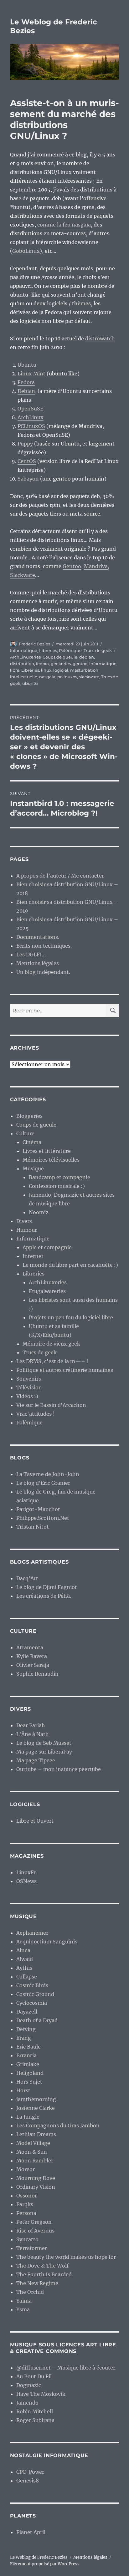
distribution (22, 664)
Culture (25, 1133)
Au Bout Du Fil (34, 2376)
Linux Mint (31, 374)
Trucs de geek (98, 650)
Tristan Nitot (33, 1527)
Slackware (23, 575)
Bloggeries (29, 1116)
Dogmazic (29, 2385)
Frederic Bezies (34, 644)
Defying (26, 2029)
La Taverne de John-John (48, 1474)
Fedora (26, 382)
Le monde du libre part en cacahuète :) (70, 1265)
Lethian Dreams (36, 2134)
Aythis (24, 1968)
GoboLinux (26, 251)
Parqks (25, 2204)
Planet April (31, 2532)
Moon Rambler (35, 2161)
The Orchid (30, 2292)
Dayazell (27, 2012)
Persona (26, 2213)
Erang (24, 2038)
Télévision (29, 1387)
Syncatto (27, 2239)
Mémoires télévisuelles (51, 1160)
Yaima (24, 2301)
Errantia (26, 2055)
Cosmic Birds (32, 1985)
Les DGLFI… (31, 955)
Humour (27, 1230)
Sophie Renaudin (37, 1674)
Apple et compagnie (47, 1247)
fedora (42, 664)
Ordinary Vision (36, 2187)
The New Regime (37, 2283)
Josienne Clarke (36, 2108)
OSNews (26, 1881)
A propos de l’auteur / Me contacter (60, 876)
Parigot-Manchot (38, 1509)
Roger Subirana (35, 2420)
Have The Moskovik (41, 2394)
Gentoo (72, 566)
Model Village (33, 2143)
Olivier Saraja (33, 1665)
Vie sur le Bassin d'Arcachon (51, 1405)
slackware (89, 677)
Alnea (23, 1950)
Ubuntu (27, 365)
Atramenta (30, 1647)
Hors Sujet (29, 2082)
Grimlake (28, 2064)
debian (87, 657)
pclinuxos (67, 677)
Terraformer (32, 2248)
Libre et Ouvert (35, 1821)
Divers (24, 1221)
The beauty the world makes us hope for (66, 2257)
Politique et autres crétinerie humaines (65, 1370)
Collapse (27, 1977)
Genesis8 (28, 2481)
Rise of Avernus (35, 2231)
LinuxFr (26, 1872)
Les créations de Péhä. (44, 1596)
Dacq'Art (27, 1578)
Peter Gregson (34, 2222)
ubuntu (30, 683)
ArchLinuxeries (25, 657)
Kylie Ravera (32, 1656)
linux (46, 670)
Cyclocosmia (32, 2003)
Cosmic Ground (35, 1994)
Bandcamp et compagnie (59, 1177)
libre (15, 670)
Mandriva (96, 566)
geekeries (61, 664)
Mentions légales (38, 963)
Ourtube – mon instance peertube (59, 1769)
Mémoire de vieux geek (51, 1344)
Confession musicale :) (57, 1186)
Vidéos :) (27, 1396)
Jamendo (27, 2403)
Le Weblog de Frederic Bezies (39, 2557)
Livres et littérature (47, 1151)
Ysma (23, 2309)
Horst (23, 2090)
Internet (33, 1256)
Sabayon (28, 479)
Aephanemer (32, 1933)
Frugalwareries (47, 1291)
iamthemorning (36, 2099)
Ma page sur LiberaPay (44, 1752)
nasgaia (47, 677)
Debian (26, 391)
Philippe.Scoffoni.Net (43, 1518)
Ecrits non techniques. (44, 946)
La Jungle (28, 2117)
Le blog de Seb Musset (44, 1743)
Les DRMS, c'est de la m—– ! (52, 1361)
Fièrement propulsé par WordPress (45, 2564)
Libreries (48, 650)
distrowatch (100, 339)
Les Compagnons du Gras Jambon (58, 2125)
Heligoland (30, 2073)
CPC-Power (30, 2472)
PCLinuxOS (31, 426)
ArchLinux (31, 417)
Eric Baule (28, 2047)
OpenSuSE (30, 409)
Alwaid (25, 1959)
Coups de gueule (60, 657)
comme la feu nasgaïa (64, 225)
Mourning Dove (36, 2178)
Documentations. (38, 937)
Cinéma (32, 1142)
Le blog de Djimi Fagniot (47, 1587)
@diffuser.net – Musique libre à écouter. (66, 2368)
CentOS (27, 461)
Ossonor (27, 2196)
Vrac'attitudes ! (36, 1414)
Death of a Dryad (37, 2020)
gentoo (80, 664)
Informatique (24, 650)
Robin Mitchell (35, 2411)
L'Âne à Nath (33, 1734)
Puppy (25, 444)
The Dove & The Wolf (42, 2266)
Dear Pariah (31, 1725)
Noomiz (39, 1212)
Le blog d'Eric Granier (43, 1483)
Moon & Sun (32, 2152)
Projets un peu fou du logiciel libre (71, 1317)
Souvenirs (29, 1379)
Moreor (26, 2169)
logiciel (61, 670)
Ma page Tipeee (36, 1760)
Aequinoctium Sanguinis (47, 1942)
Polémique (70, 650)
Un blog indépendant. (43, 972)
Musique (33, 1168)
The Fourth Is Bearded (44, 2274)
